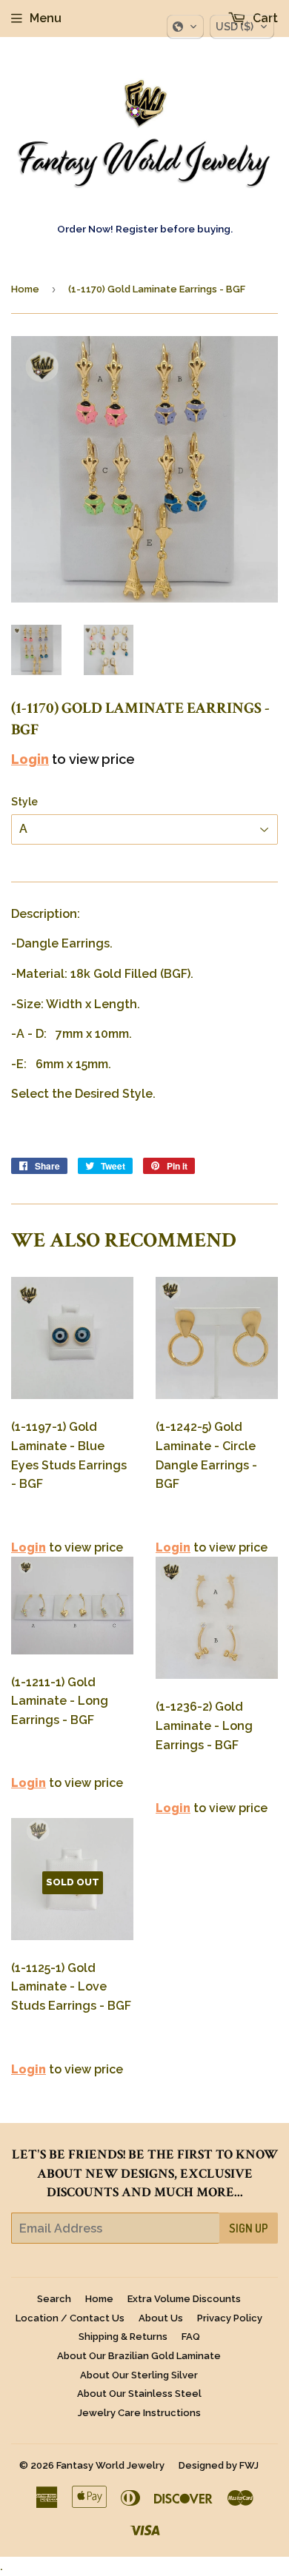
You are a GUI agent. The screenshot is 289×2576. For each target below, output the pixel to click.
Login (30, 759)
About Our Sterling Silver (139, 2375)
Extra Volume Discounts (184, 2299)
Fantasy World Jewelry (110, 2465)
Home (25, 289)
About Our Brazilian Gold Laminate (139, 2356)
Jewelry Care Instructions (139, 2413)
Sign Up (249, 2228)
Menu (46, 18)
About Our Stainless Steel (139, 2394)
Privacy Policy (230, 2318)
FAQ (191, 2337)
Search (54, 2299)
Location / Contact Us (70, 2318)
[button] (185, 27)
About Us (161, 2318)
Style (24, 802)
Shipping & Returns (123, 2337)
